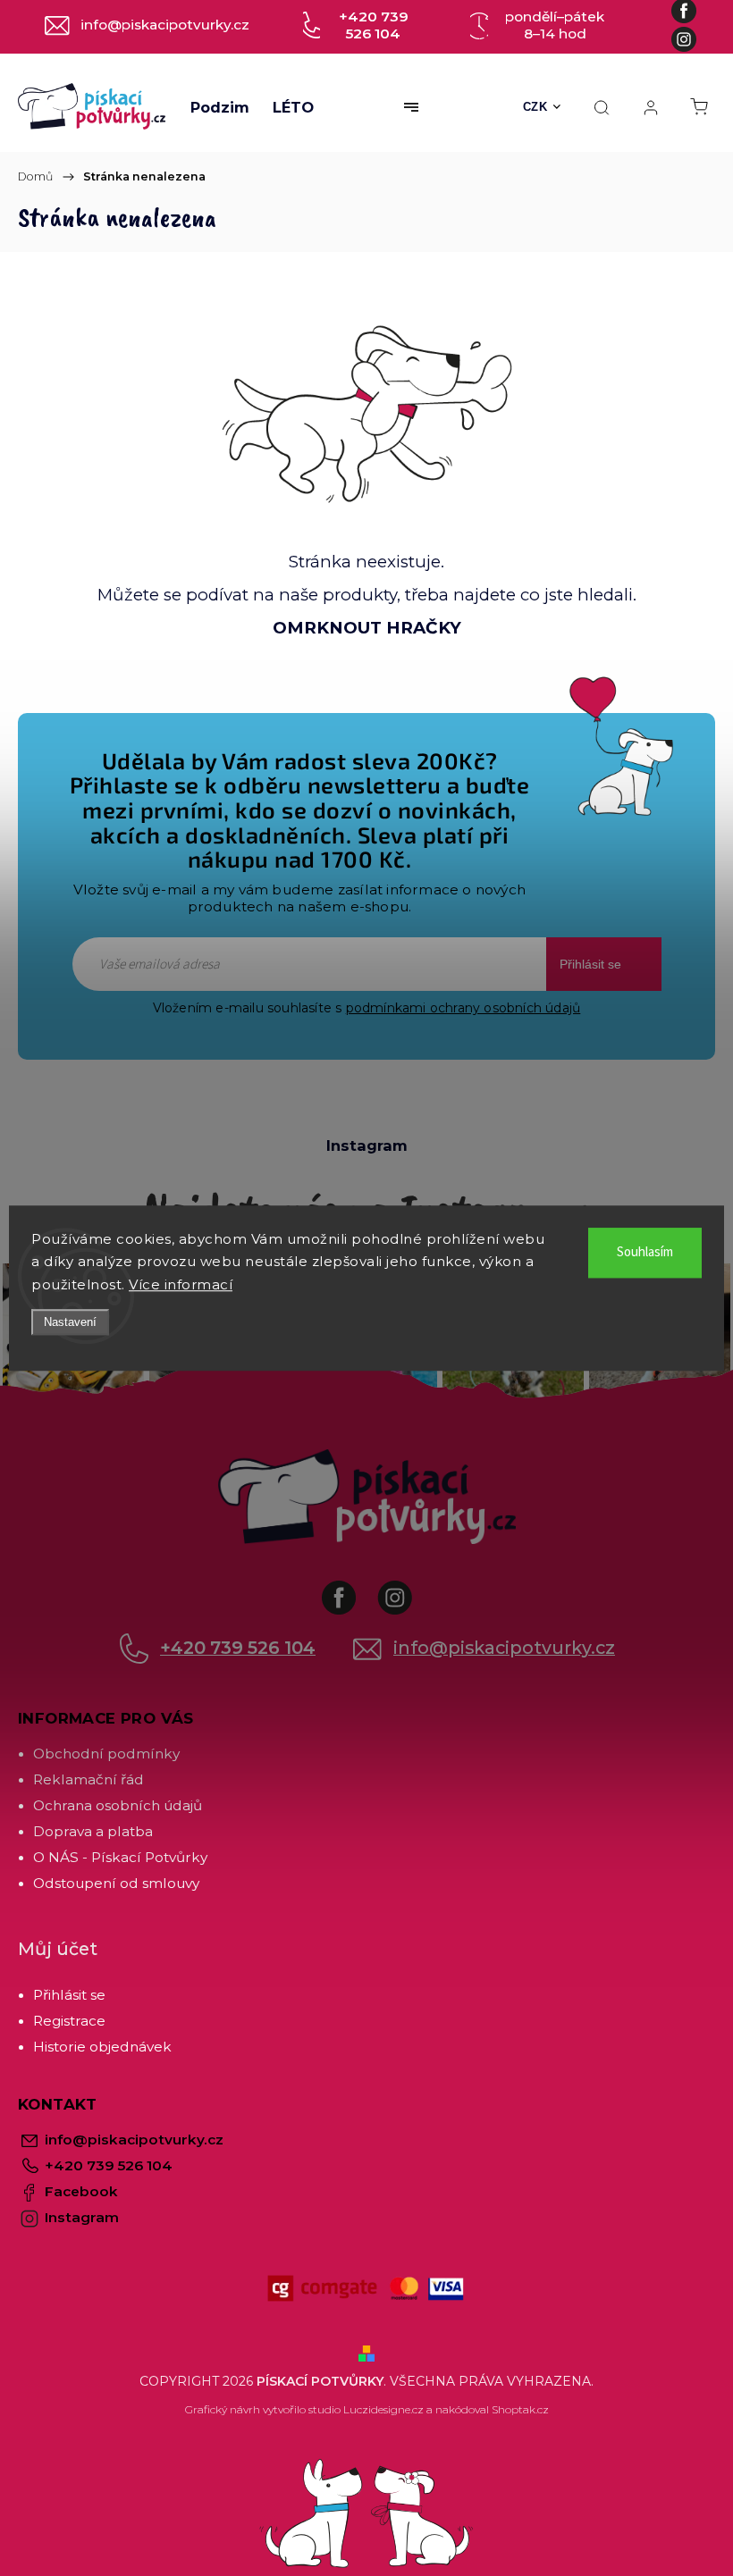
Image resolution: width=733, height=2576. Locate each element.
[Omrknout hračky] (366, 413)
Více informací (181, 1284)
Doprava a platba (93, 1831)
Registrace (69, 2021)
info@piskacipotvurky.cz (504, 1648)
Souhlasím (645, 1252)
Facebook (352, 1589)
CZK (535, 107)
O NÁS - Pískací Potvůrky (120, 1857)
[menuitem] (220, 107)
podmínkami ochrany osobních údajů (463, 1008)
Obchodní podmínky (106, 1754)
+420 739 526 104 (238, 1648)
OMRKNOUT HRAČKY (367, 628)
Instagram (408, 1589)
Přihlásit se (590, 964)
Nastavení (70, 1322)
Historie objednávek (102, 2047)
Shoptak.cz (520, 2409)
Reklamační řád (88, 1779)
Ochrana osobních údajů (118, 1805)
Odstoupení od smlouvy (116, 1883)
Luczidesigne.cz (383, 2409)
